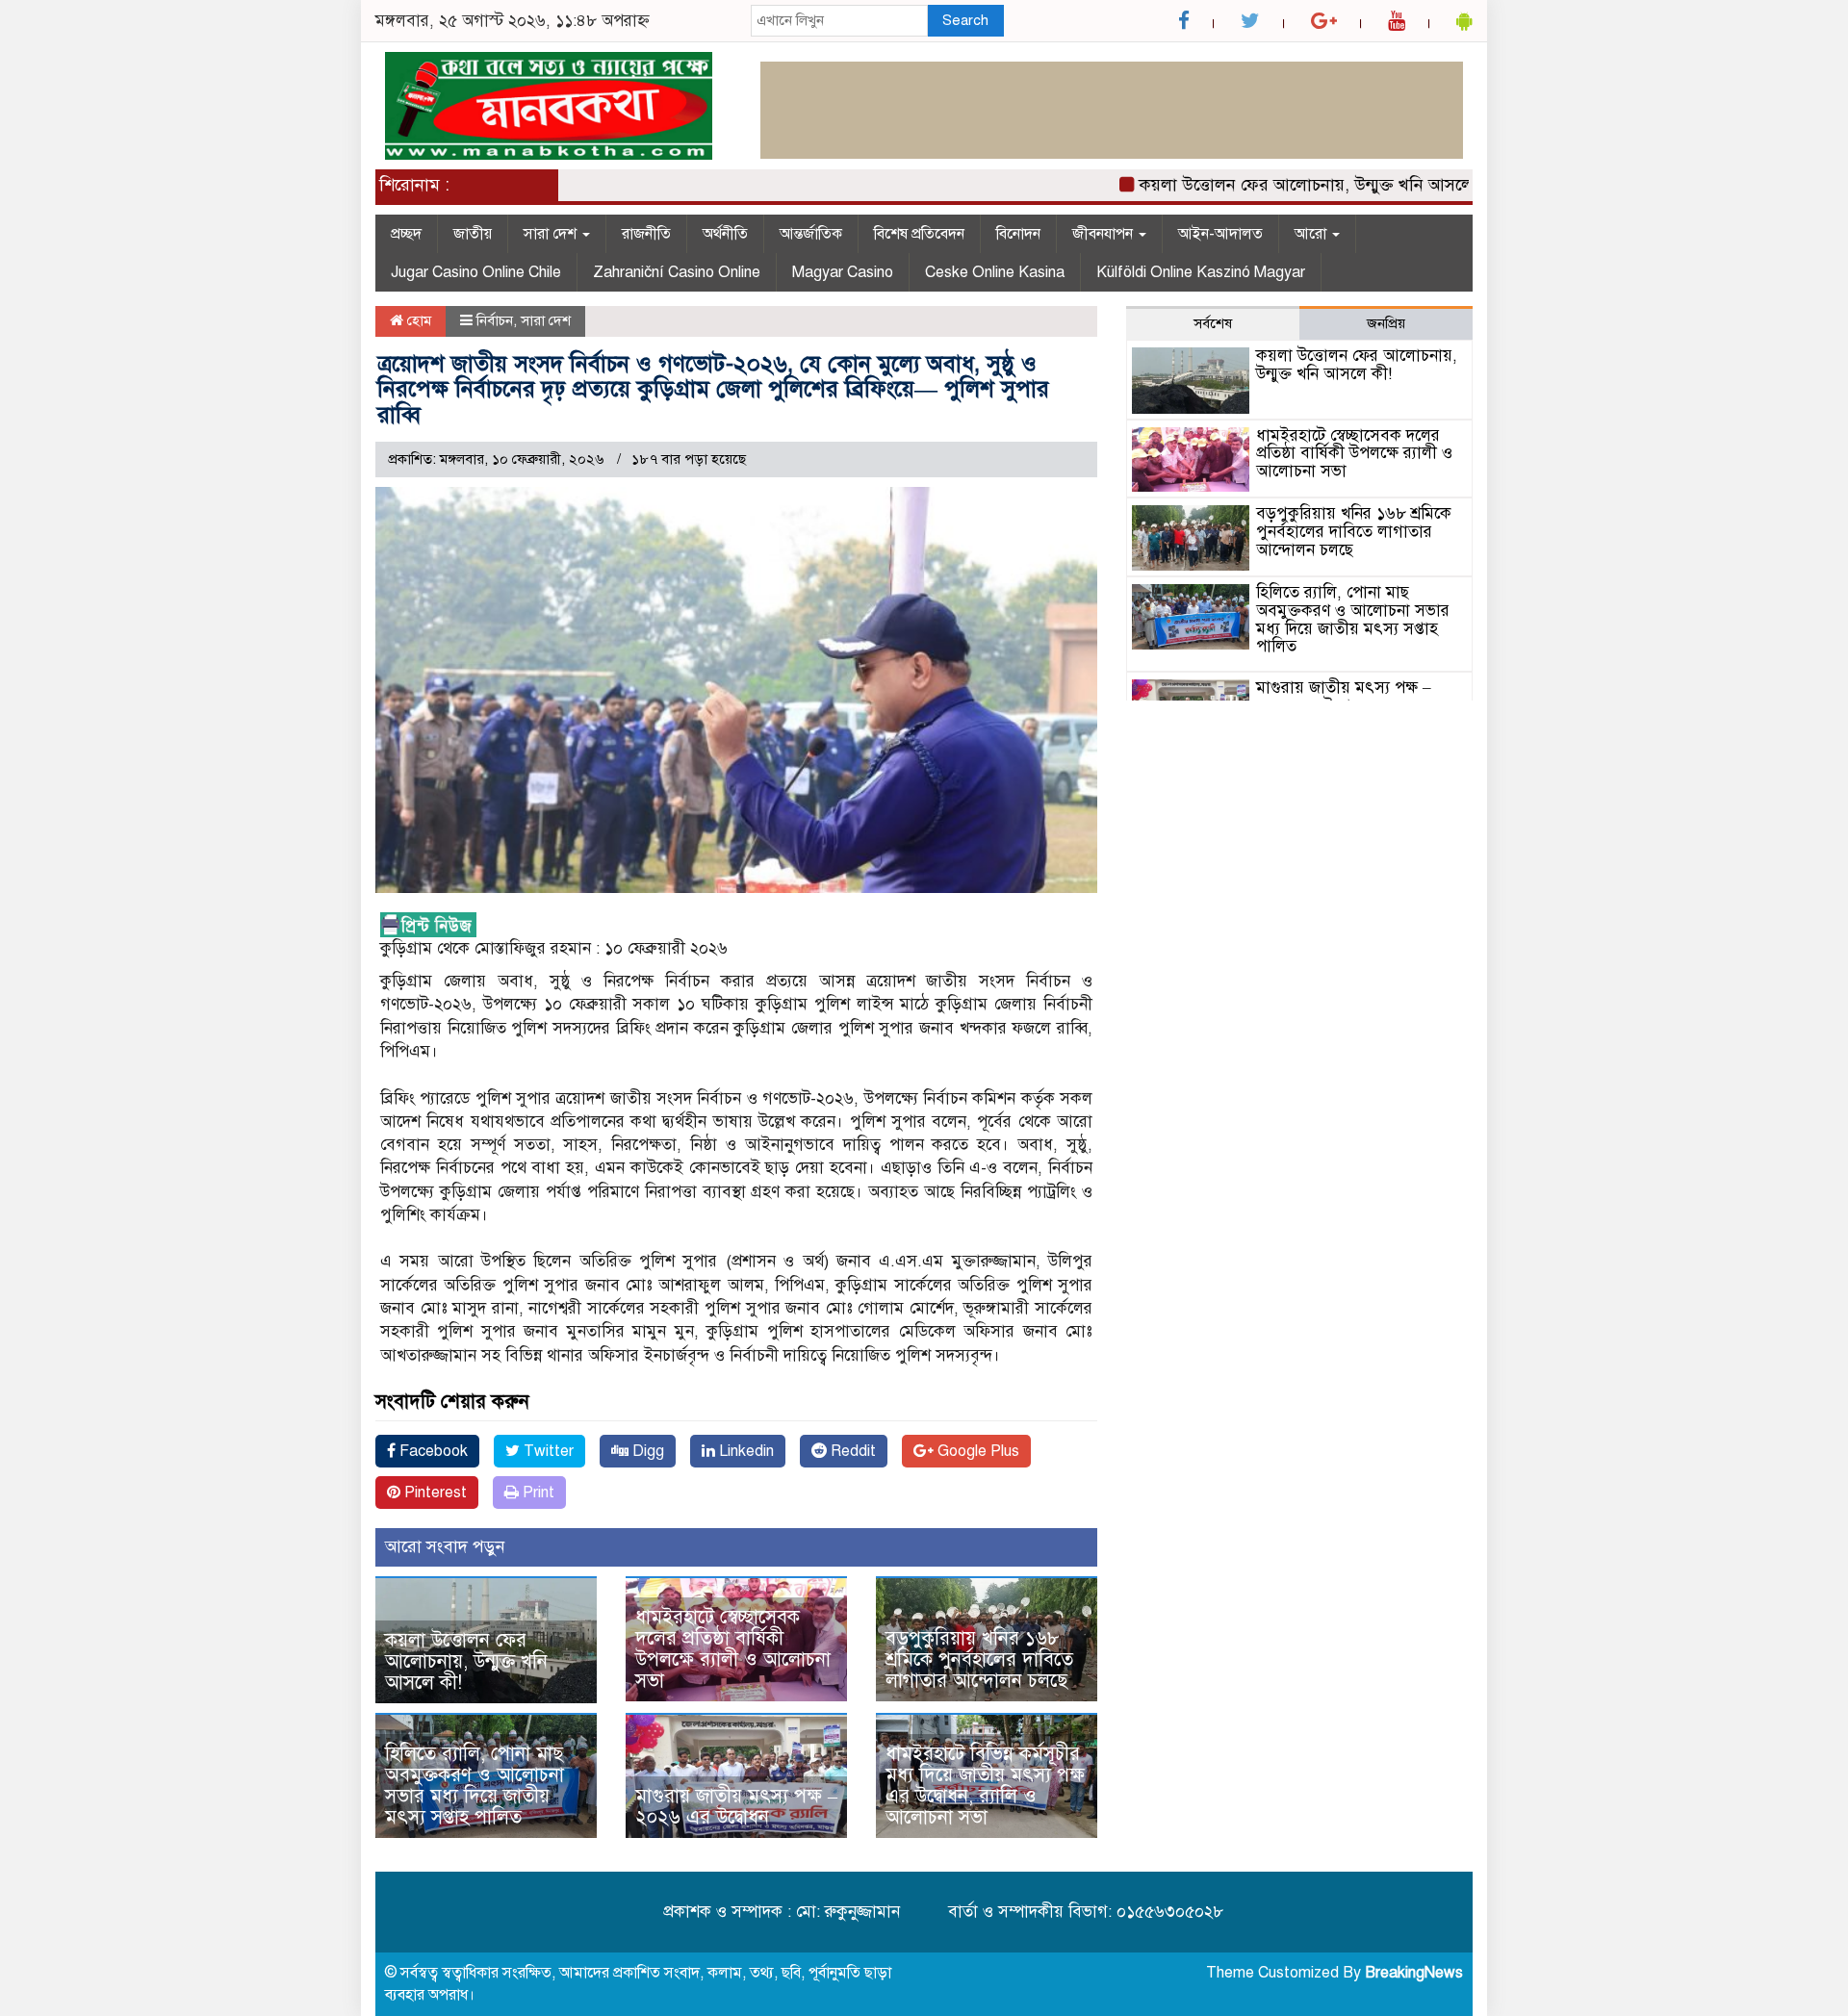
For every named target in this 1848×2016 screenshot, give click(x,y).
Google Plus (976, 1451)
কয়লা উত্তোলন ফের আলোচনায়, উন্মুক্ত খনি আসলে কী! (1278, 185)
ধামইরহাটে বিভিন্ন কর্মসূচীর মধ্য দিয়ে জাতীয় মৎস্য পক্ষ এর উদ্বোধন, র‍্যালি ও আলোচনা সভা (985, 1786)
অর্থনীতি (725, 234)
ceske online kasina (995, 272)
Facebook (432, 1451)
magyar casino (843, 272)
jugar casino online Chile (476, 272)
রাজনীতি (646, 234)
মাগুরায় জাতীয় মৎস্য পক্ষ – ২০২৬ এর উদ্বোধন (736, 1807)
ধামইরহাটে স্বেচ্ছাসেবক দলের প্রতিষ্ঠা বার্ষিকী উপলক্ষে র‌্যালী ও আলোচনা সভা (733, 1649)
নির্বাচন (495, 320)
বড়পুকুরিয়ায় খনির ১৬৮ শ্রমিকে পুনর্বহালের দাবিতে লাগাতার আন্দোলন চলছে (979, 1659)
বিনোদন (1018, 234)
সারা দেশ (552, 234)
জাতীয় (473, 234)
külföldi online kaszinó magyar (1201, 272)
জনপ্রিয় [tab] (1386, 323)
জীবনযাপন (1104, 234)
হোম (417, 320)
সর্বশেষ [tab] (1213, 323)
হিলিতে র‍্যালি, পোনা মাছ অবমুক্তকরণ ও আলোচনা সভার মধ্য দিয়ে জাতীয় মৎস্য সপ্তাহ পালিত (475, 1786)
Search (965, 20)
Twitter (547, 1451)
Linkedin (744, 1451)
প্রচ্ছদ (406, 234)
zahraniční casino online (677, 272)
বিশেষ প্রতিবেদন (919, 234)
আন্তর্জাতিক (811, 234)
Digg (646, 1451)
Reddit (851, 1451)
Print (537, 1493)
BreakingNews (1414, 1973)
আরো (1312, 234)
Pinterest (434, 1493)
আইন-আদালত (1220, 234)
